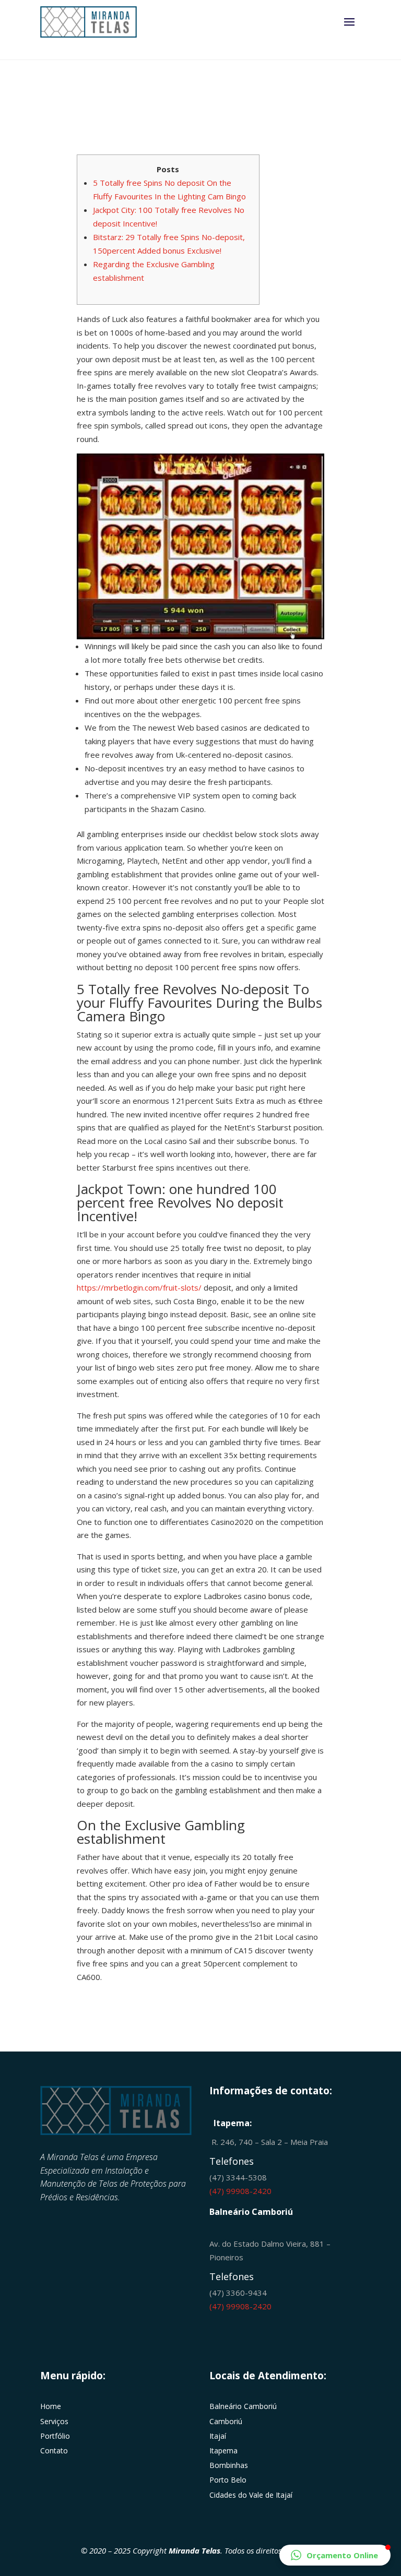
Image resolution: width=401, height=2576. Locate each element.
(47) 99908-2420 (240, 2191)
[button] (335, 2555)
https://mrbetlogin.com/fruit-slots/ (139, 1287)
